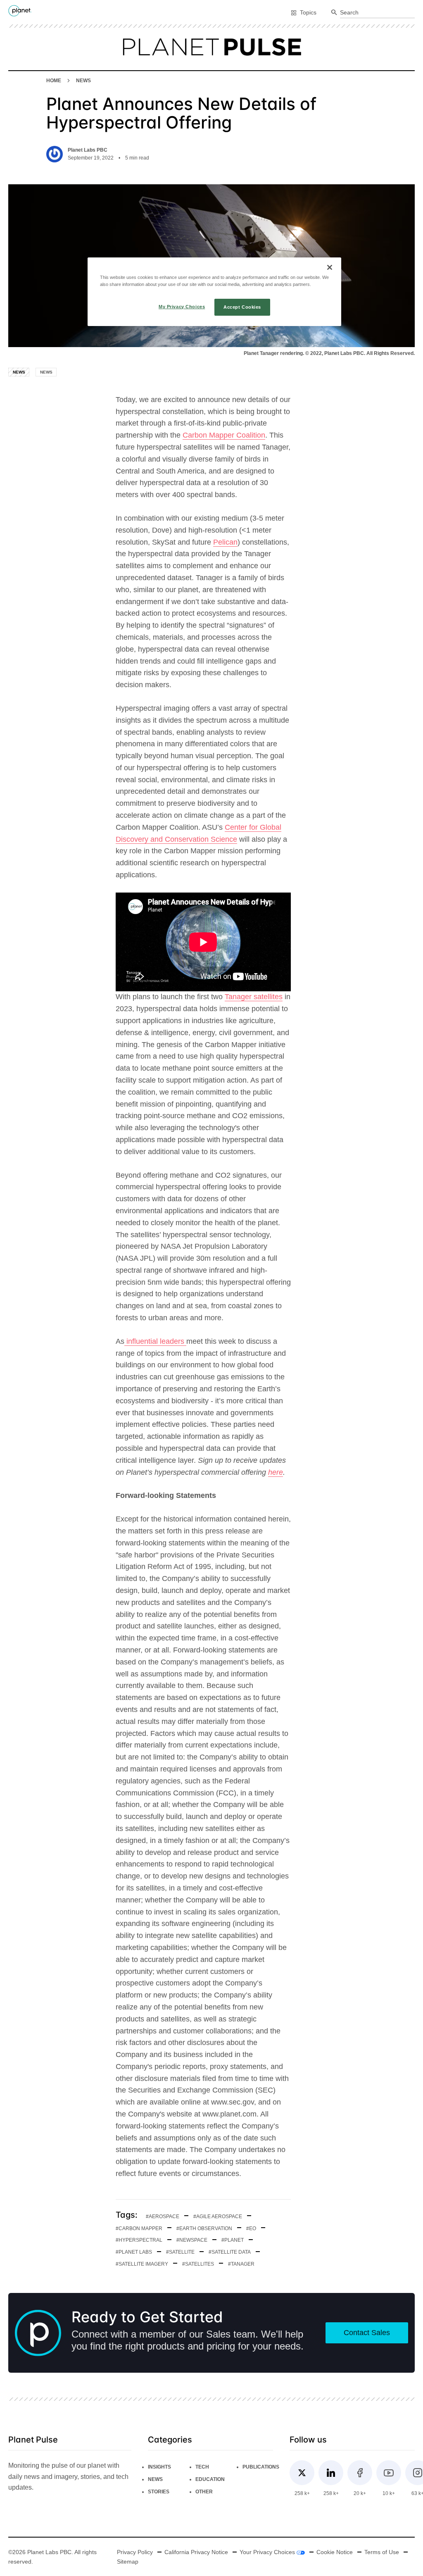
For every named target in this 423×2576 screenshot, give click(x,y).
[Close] (330, 267)
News (83, 81)
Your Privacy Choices (268, 2552)
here (276, 1472)
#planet (233, 2240)
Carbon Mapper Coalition (224, 435)
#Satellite (180, 2252)
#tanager (241, 2264)
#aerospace (163, 2217)
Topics (308, 12)
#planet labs (134, 2252)
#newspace (192, 2240)
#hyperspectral (139, 2240)
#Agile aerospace (218, 2217)
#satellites (198, 2264)
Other (204, 2492)
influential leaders (155, 1341)
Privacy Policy (135, 2552)
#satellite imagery (142, 2264)
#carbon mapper (139, 2228)
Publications (261, 2467)
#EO (251, 2228)
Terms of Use (382, 2552)
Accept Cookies (242, 307)
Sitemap (128, 2562)
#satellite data (230, 2252)
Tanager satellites (254, 997)
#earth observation (204, 2228)
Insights (159, 2467)
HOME (54, 81)
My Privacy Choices (182, 307)
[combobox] (377, 13)
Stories (159, 2492)
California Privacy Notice (196, 2552)
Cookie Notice (335, 2552)
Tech (202, 2467)
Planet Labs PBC (88, 150)
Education (210, 2479)
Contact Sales (367, 2333)
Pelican (225, 542)
